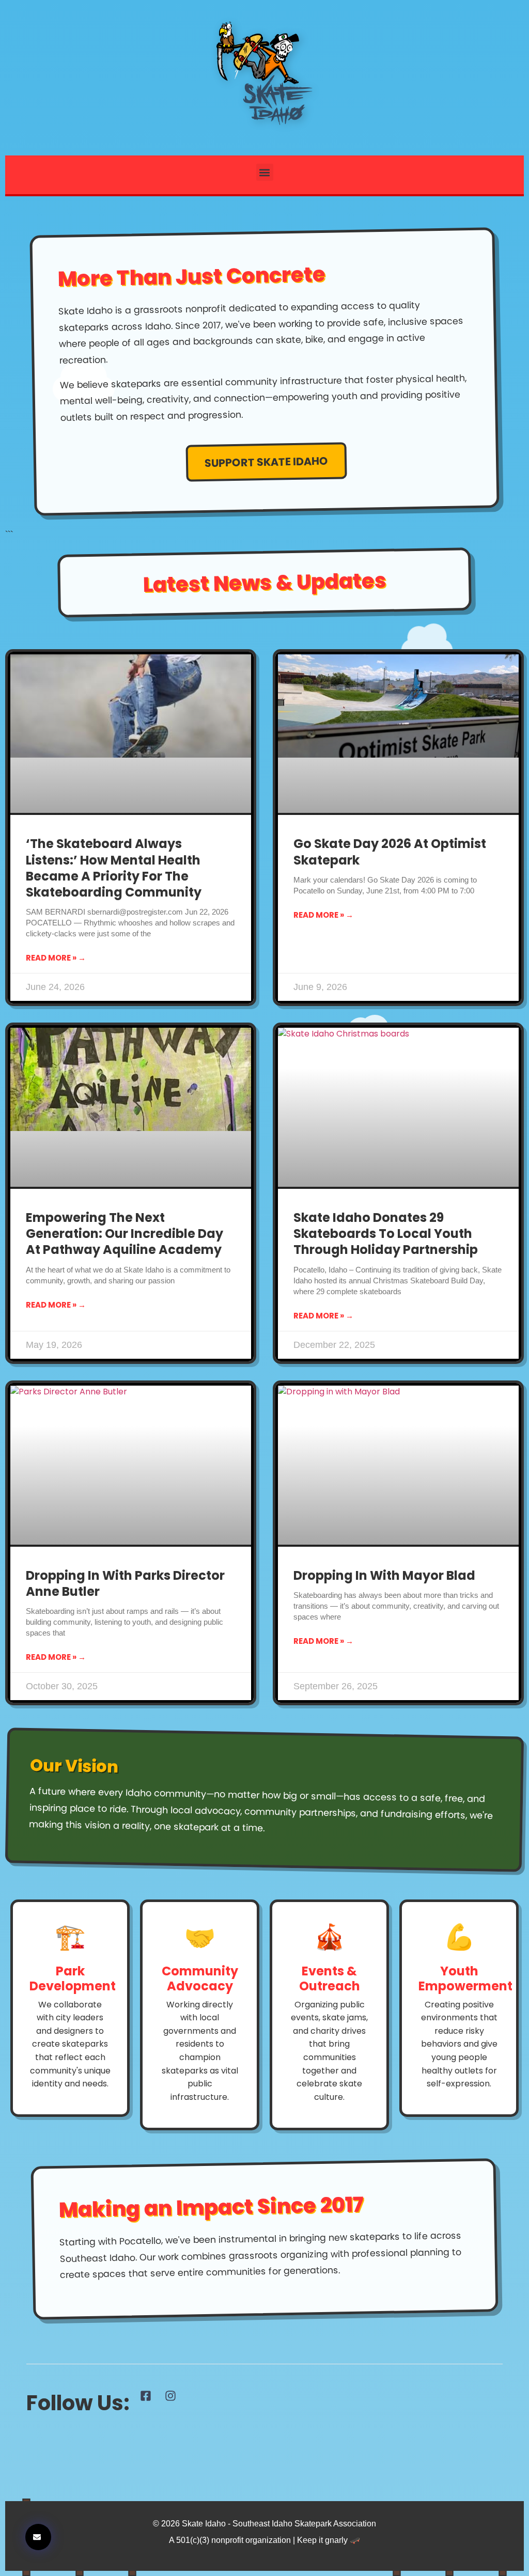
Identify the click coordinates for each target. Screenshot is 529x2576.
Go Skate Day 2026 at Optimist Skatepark (390, 852)
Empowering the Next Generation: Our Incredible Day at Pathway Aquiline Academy (125, 1234)
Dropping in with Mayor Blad (384, 1575)
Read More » (52, 958)
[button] (265, 172)
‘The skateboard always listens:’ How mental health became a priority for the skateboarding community (114, 868)
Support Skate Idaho (266, 461)
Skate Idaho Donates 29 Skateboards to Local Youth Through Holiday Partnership (386, 1234)
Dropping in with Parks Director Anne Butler (125, 1583)
